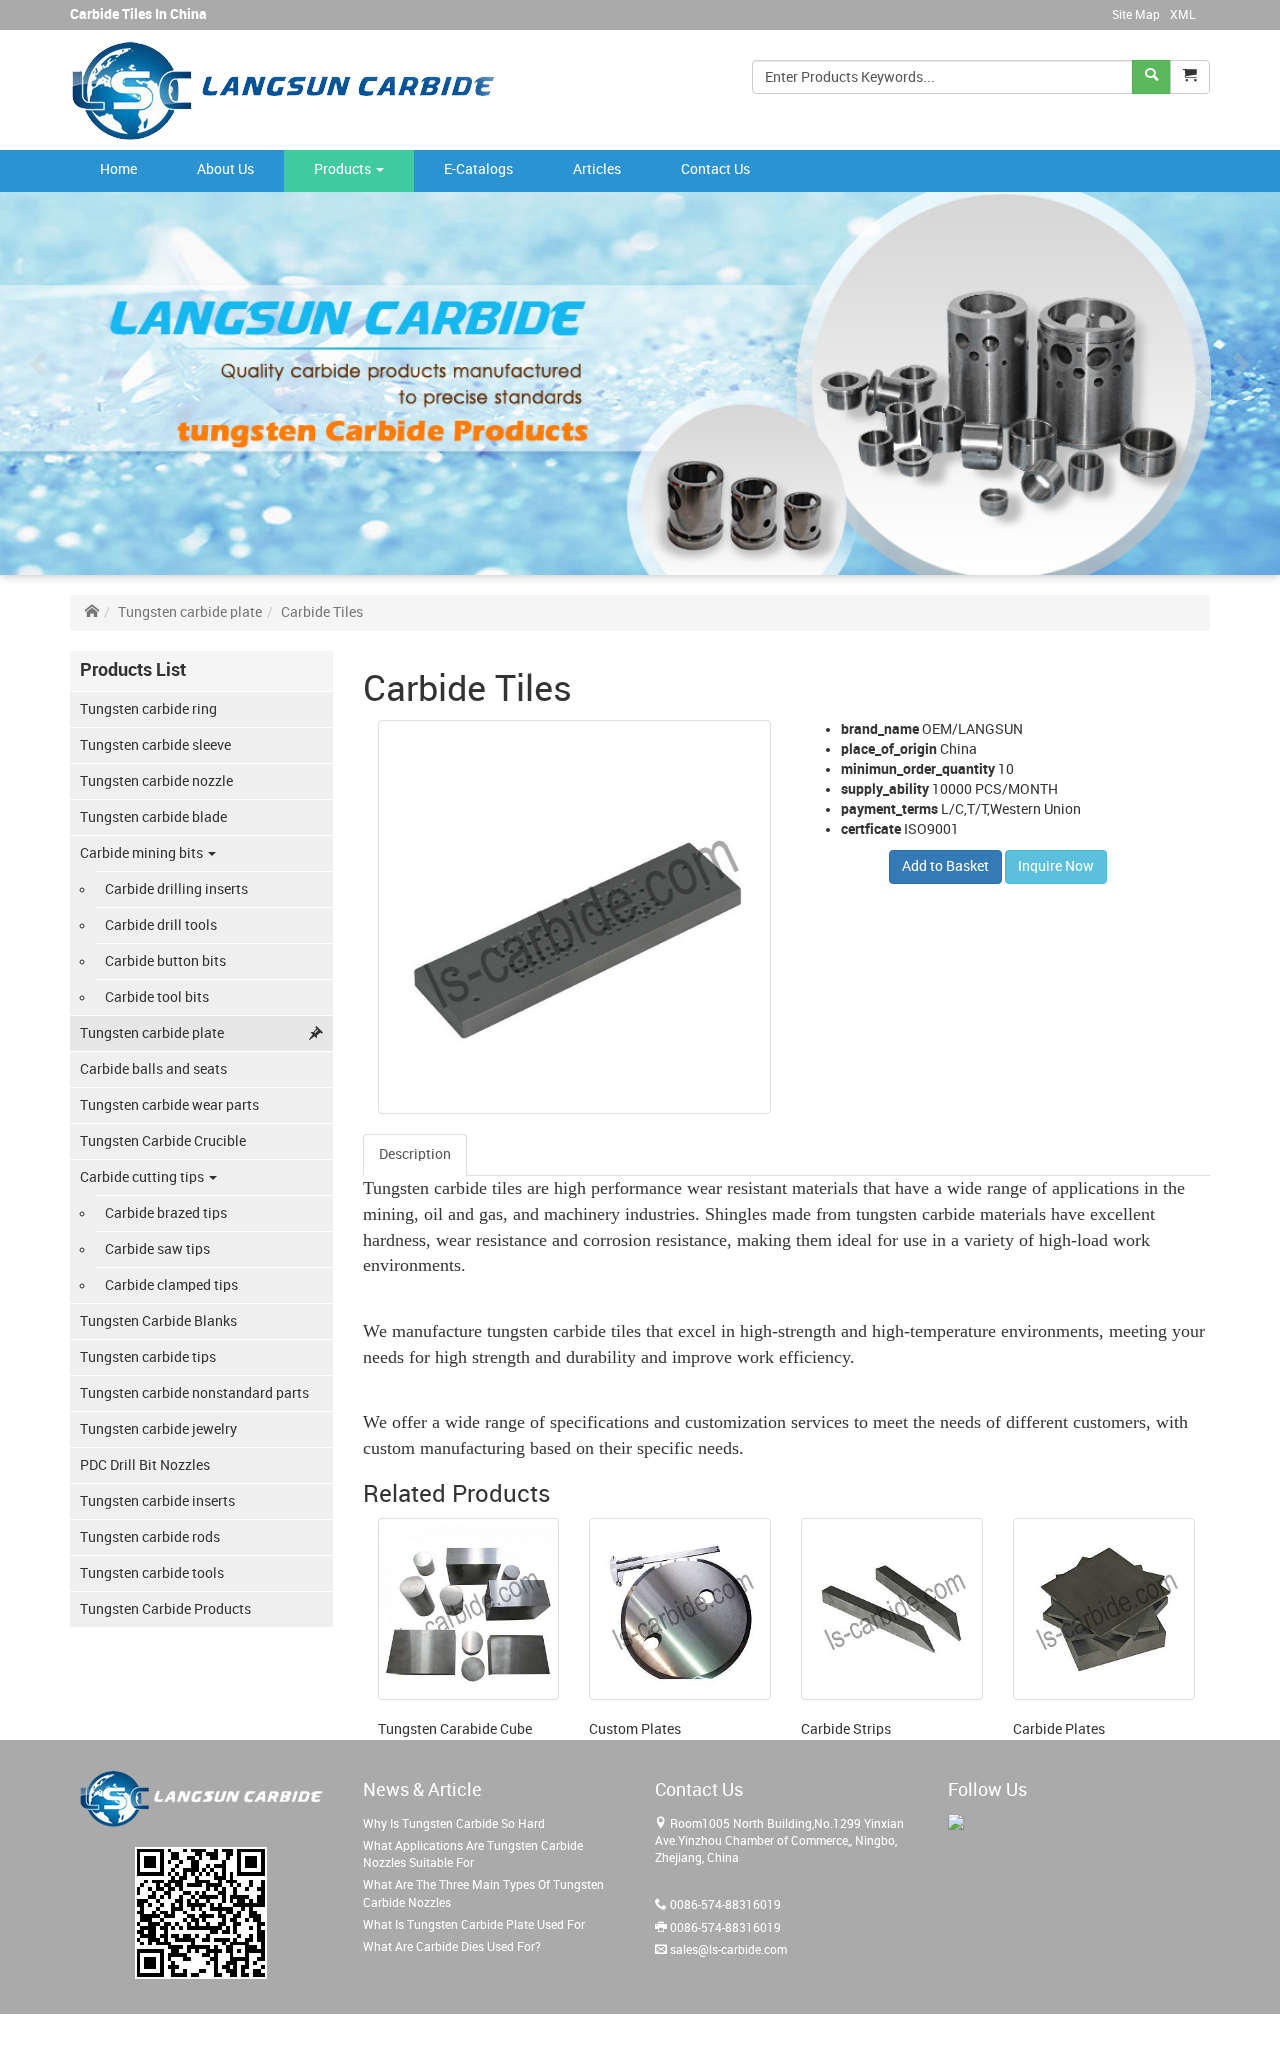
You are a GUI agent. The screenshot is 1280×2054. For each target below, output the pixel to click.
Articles (597, 169)
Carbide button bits (165, 961)
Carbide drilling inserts (176, 889)
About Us (225, 169)
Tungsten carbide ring (148, 709)
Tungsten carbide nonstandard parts (194, 1393)
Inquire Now (1056, 866)
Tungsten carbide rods (150, 1537)
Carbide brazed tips (166, 1213)
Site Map (1136, 15)
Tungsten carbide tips (148, 1357)
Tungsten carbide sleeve (155, 745)
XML (1182, 15)
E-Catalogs (478, 169)
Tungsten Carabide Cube (455, 1729)
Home (118, 169)
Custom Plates (635, 1729)
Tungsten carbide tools (152, 1573)
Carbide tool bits (157, 997)
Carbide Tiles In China (138, 14)
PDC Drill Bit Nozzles (145, 1465)
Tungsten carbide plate (190, 612)
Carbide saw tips (157, 1249)
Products (344, 169)
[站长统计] (956, 1821)
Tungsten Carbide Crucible (163, 1141)
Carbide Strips (846, 1729)
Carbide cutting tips (143, 1177)
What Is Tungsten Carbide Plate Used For (474, 1925)
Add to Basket (945, 866)
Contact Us (715, 169)
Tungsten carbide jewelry (158, 1429)
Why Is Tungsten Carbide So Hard (454, 1824)
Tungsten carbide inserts (157, 1501)
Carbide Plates (1059, 1729)
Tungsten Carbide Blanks (158, 1321)
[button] (1190, 77)
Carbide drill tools (161, 925)
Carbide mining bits (143, 853)
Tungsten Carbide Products (165, 1609)
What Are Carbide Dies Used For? (452, 1947)
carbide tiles (478, 1188)
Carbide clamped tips (171, 1285)
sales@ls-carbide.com (728, 1950)
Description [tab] (415, 1154)
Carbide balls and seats (153, 1069)
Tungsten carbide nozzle (156, 781)
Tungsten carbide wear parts (169, 1105)
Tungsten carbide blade (153, 817)
